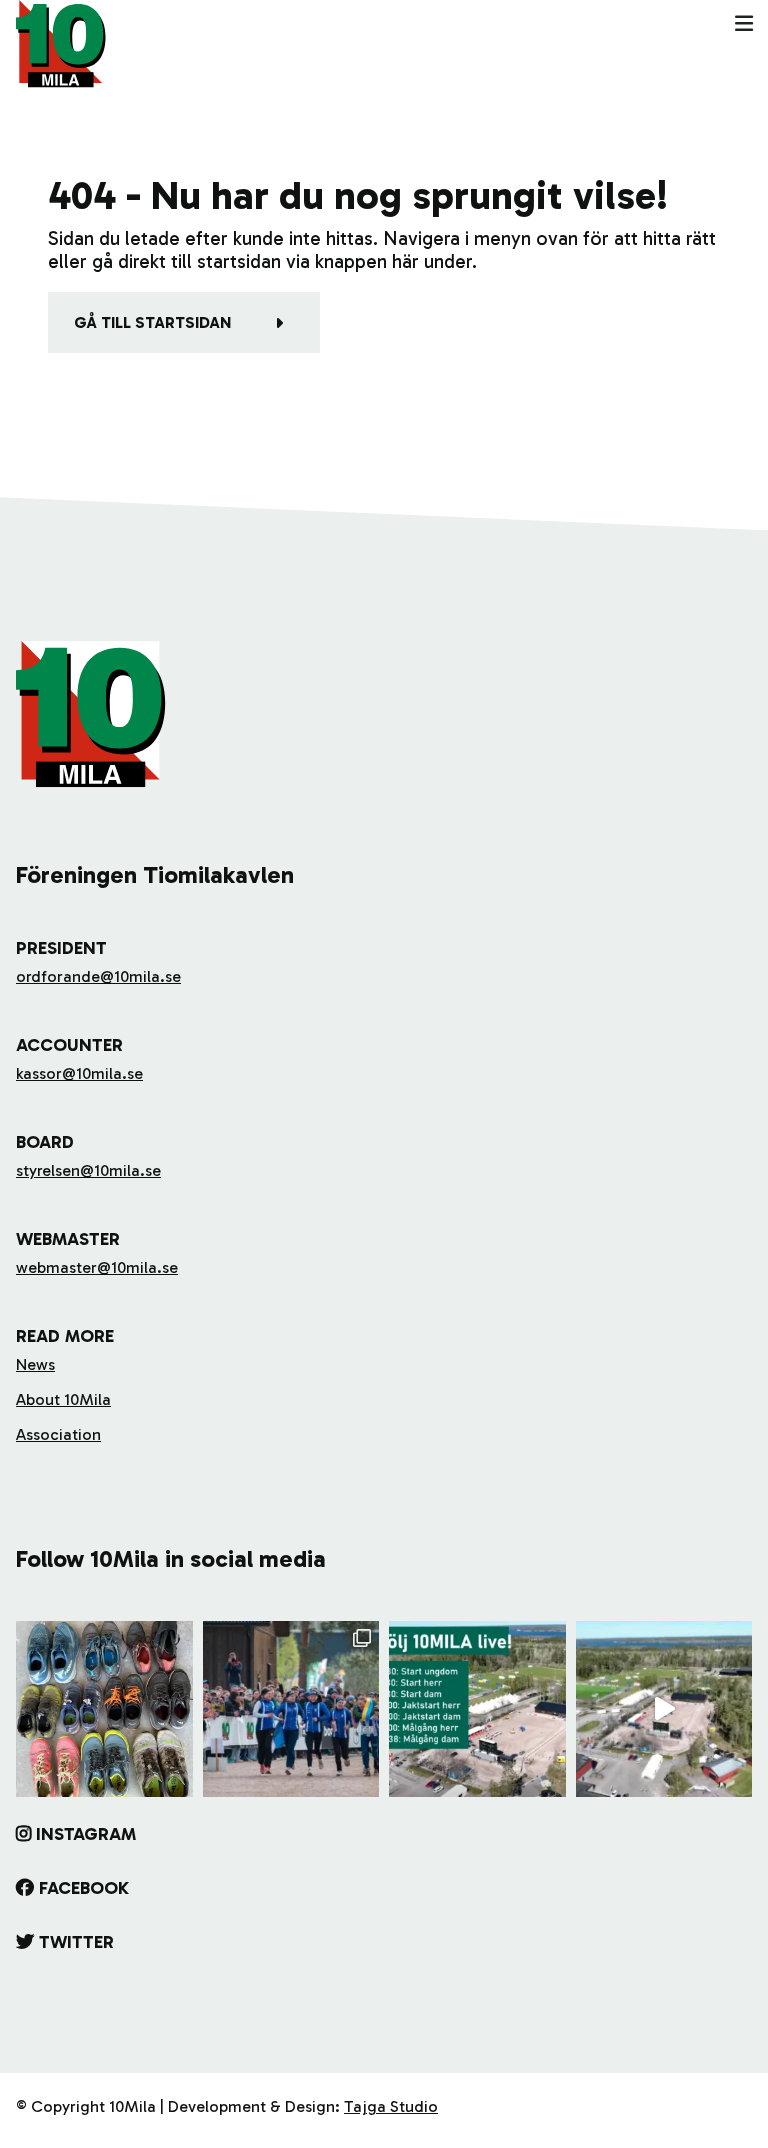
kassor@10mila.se (79, 1073)
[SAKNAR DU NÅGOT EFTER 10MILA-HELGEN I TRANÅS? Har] (104, 1709)
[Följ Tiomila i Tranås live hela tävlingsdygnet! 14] (477, 1709)
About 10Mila (63, 1399)
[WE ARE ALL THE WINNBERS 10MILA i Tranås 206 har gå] (291, 1709)
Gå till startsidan (152, 322)
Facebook (84, 1888)
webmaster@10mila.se (97, 1267)
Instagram (86, 1834)
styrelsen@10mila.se (88, 1170)
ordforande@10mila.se (98, 976)
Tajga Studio (391, 2106)
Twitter (76, 1942)
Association (58, 1434)
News (35, 1364)
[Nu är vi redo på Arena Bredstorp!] (664, 1709)
